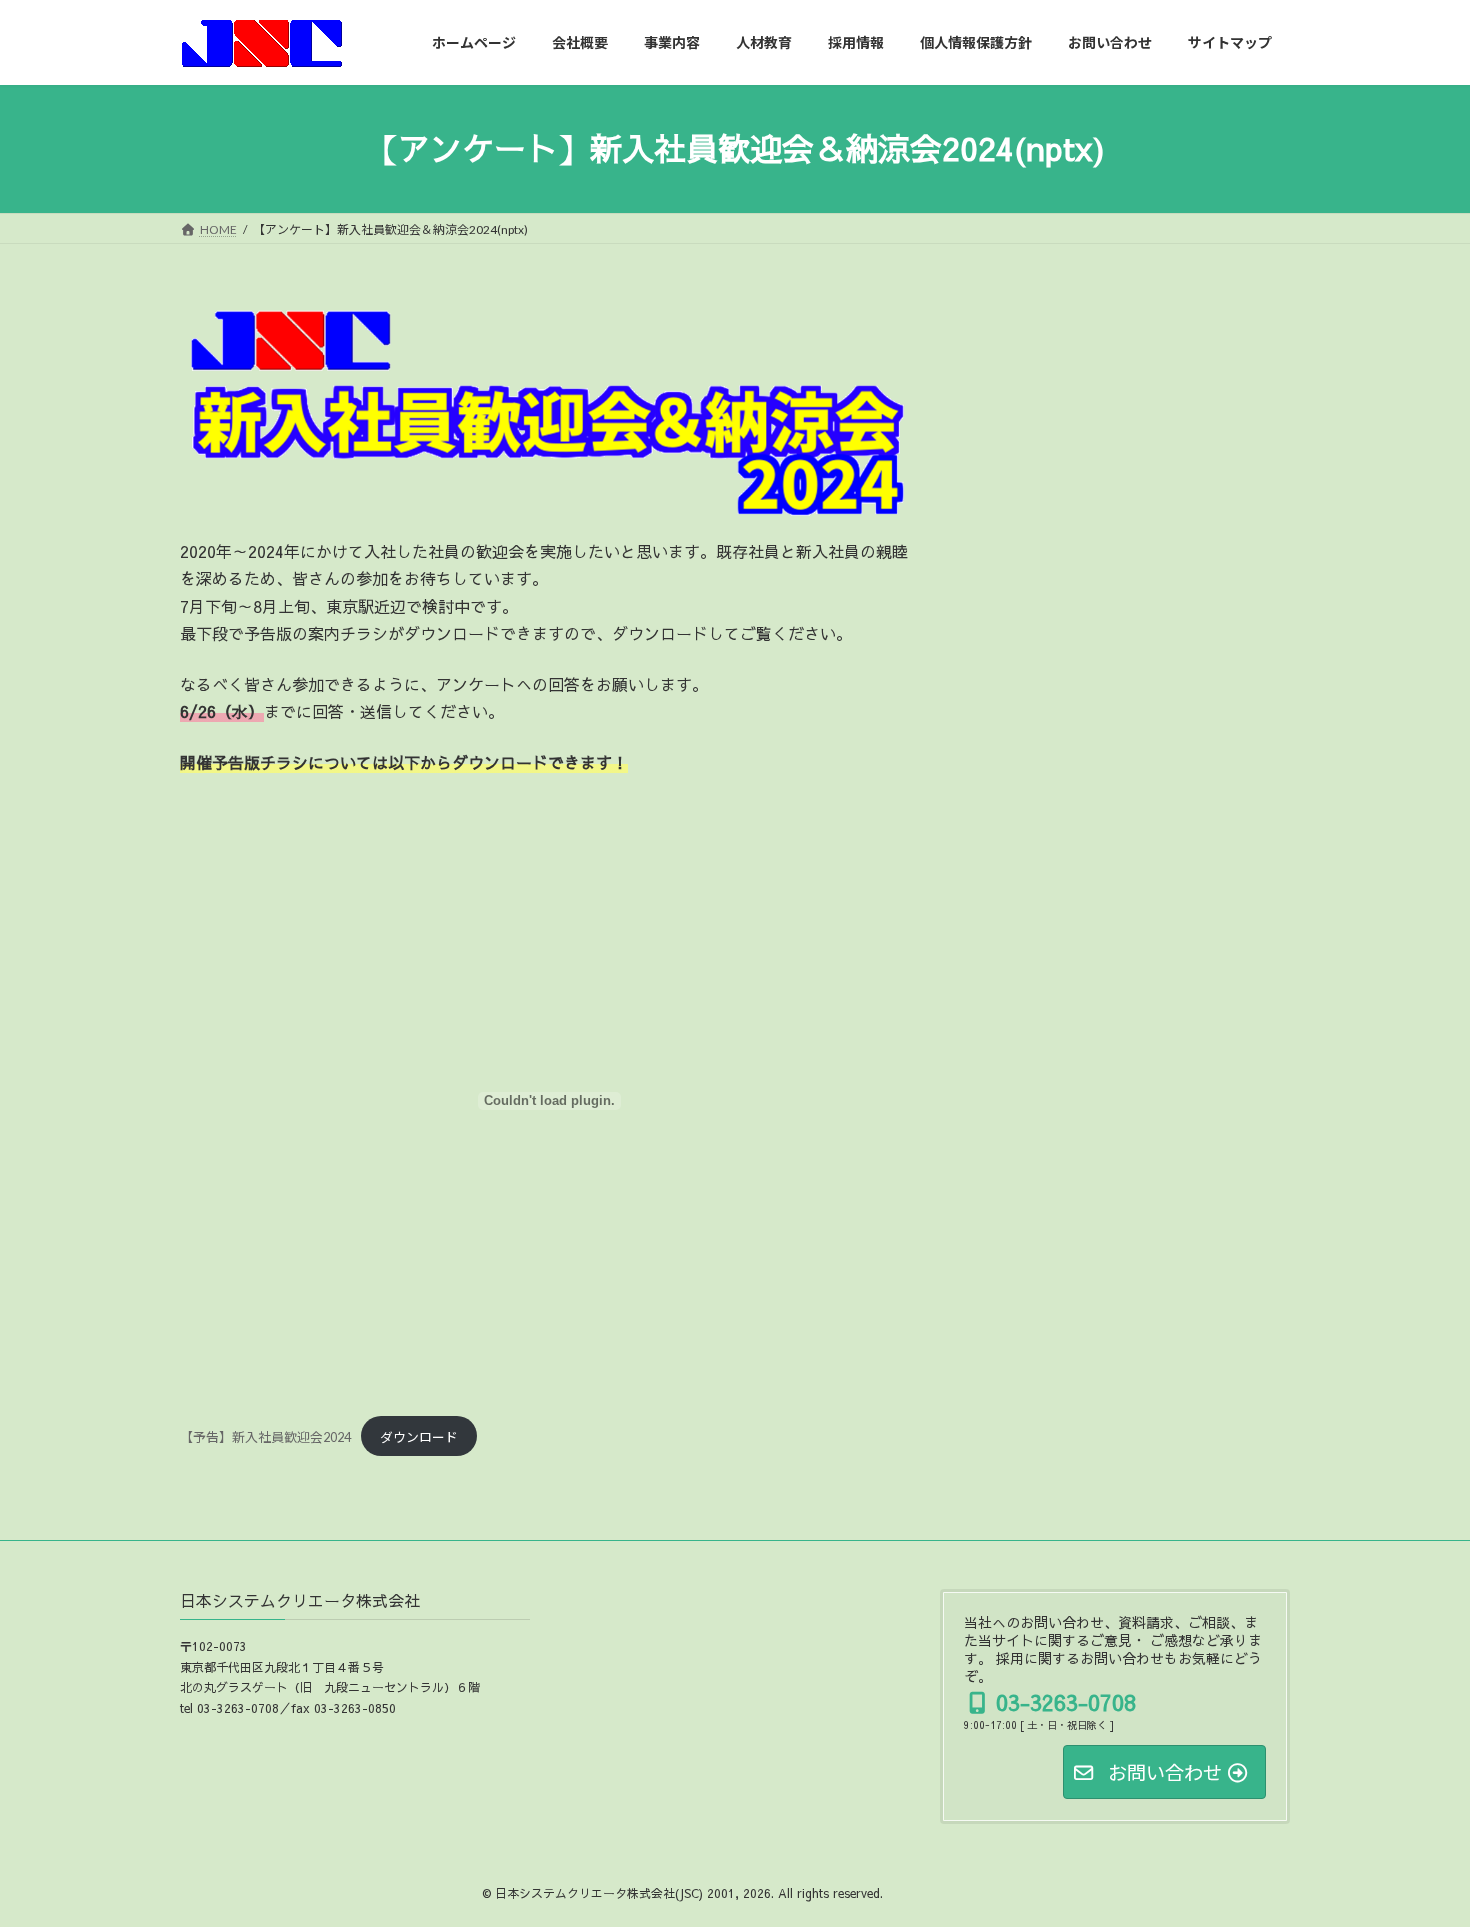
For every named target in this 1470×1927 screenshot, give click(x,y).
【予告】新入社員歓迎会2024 (265, 1437)
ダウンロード (419, 1437)
